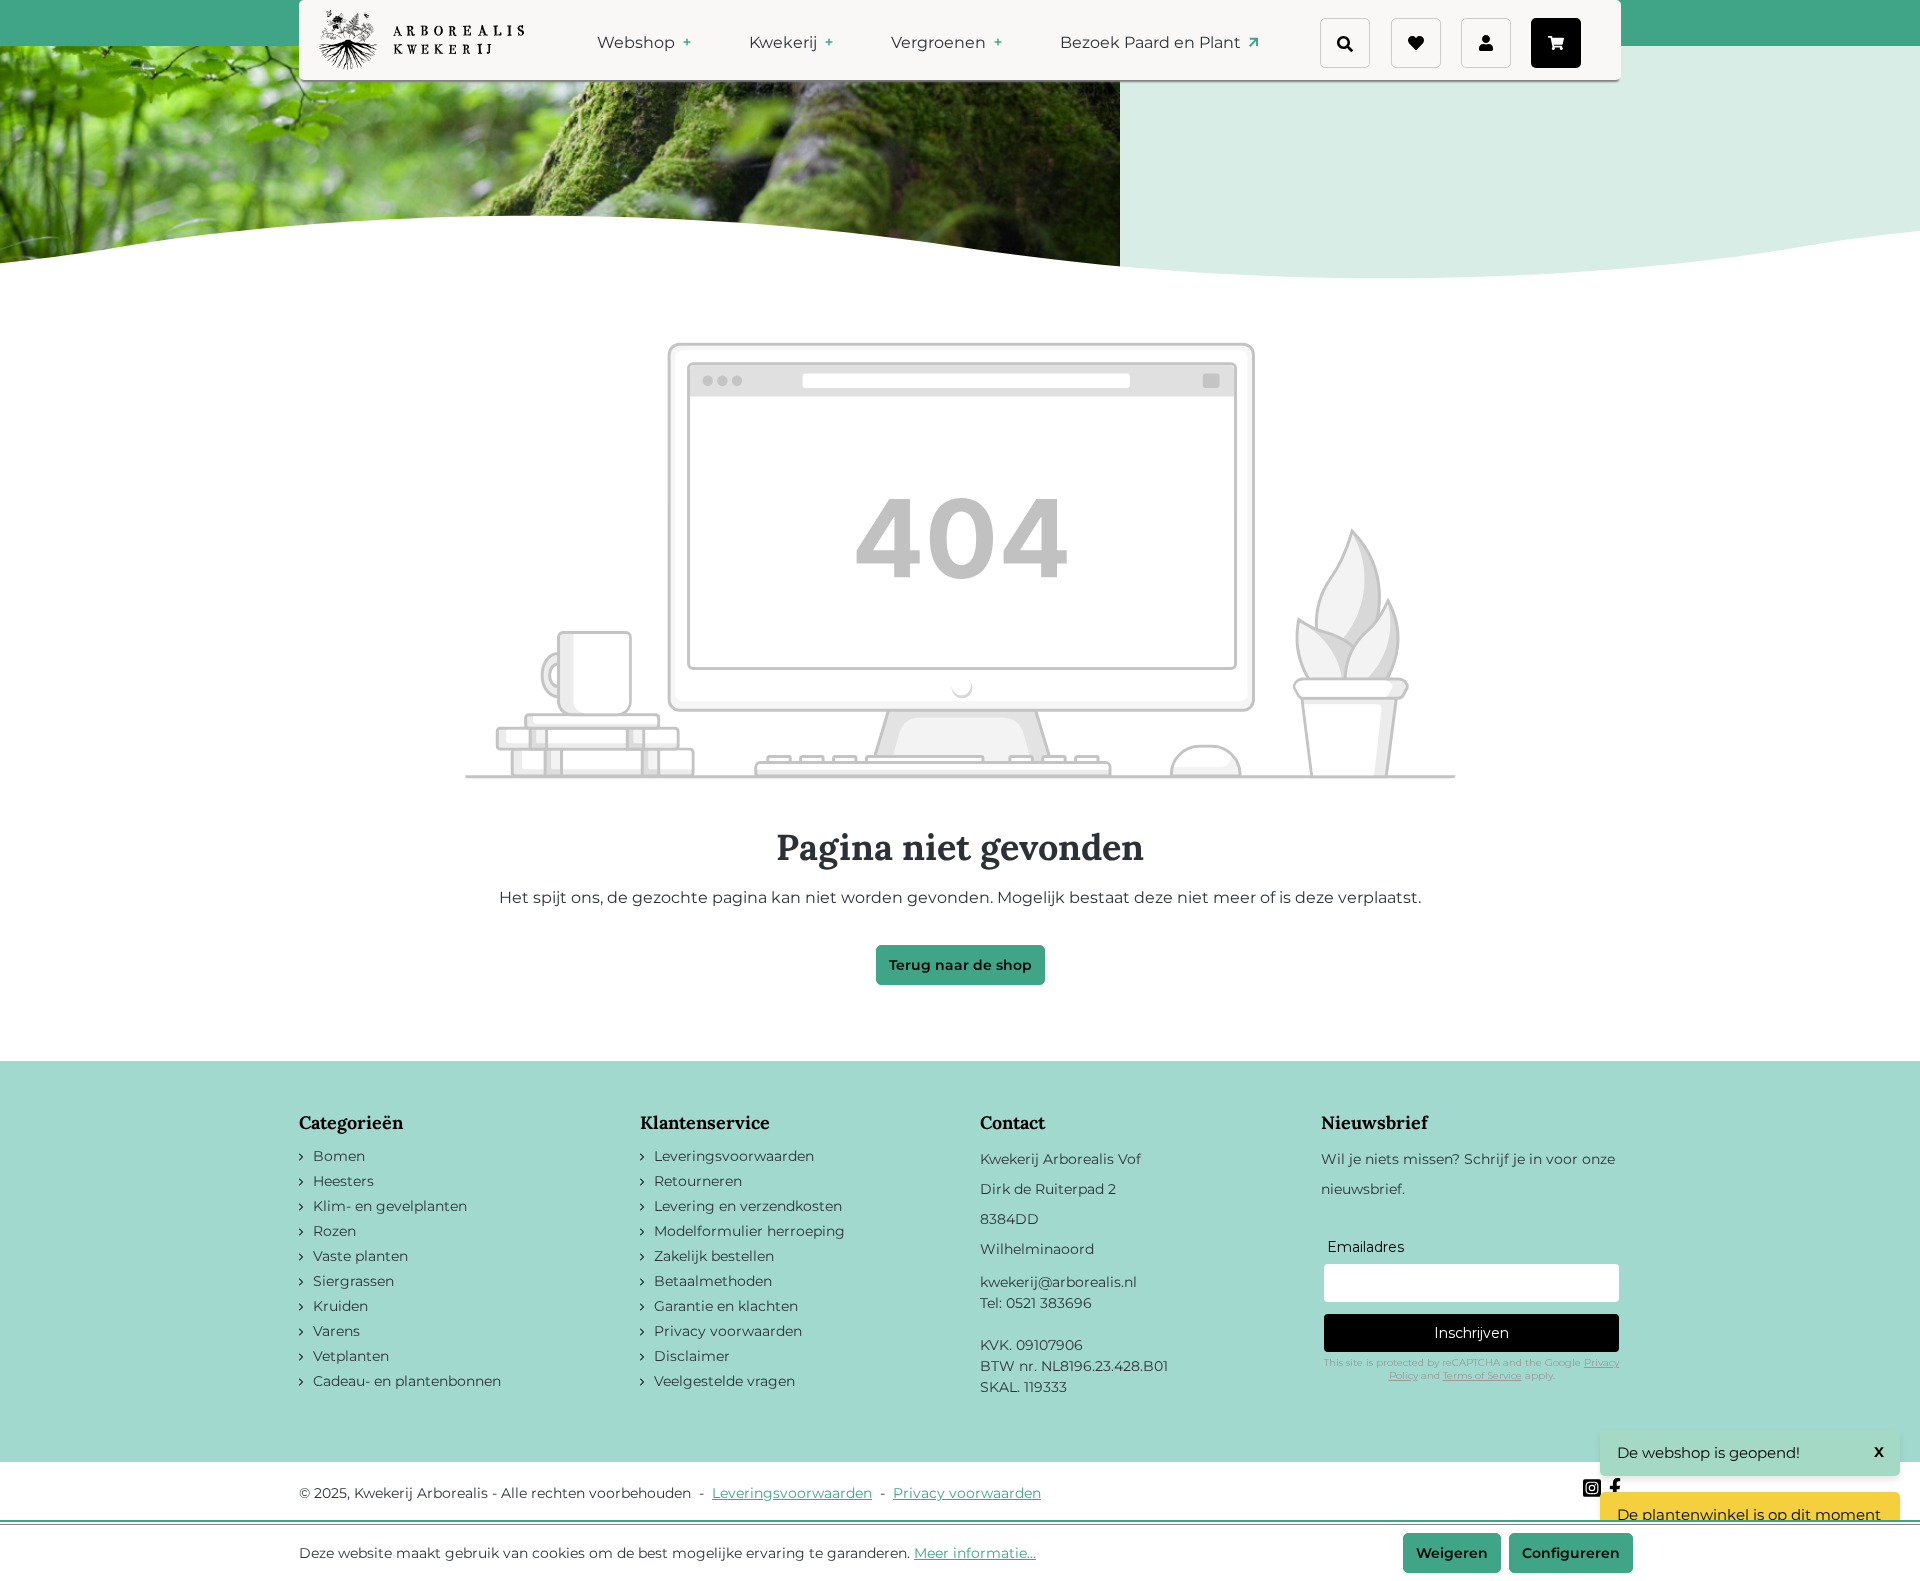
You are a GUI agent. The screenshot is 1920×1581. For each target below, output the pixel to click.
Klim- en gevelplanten (390, 1206)
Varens (336, 1331)
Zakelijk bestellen (714, 1256)
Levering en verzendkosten (748, 1206)
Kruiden (340, 1306)
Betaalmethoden (713, 1281)
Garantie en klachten (726, 1306)
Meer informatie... (975, 1553)
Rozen (334, 1231)
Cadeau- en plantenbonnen (407, 1381)
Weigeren (1452, 1553)
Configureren (1571, 1553)
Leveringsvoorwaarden (734, 1156)
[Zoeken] (1382, 70)
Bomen (339, 1156)
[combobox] (1380, 33)
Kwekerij (785, 42)
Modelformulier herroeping (749, 1231)
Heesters (343, 1181)
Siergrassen (353, 1281)
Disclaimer (692, 1356)
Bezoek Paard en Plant (1152, 42)
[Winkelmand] (1556, 43)
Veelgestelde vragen (724, 1381)
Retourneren (698, 1181)
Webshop (638, 42)
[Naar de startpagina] (421, 40)
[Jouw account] (1486, 43)
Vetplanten (351, 1356)
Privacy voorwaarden (728, 1331)
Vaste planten (360, 1256)
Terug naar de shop (960, 965)
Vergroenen (940, 42)
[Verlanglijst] (1416, 43)
